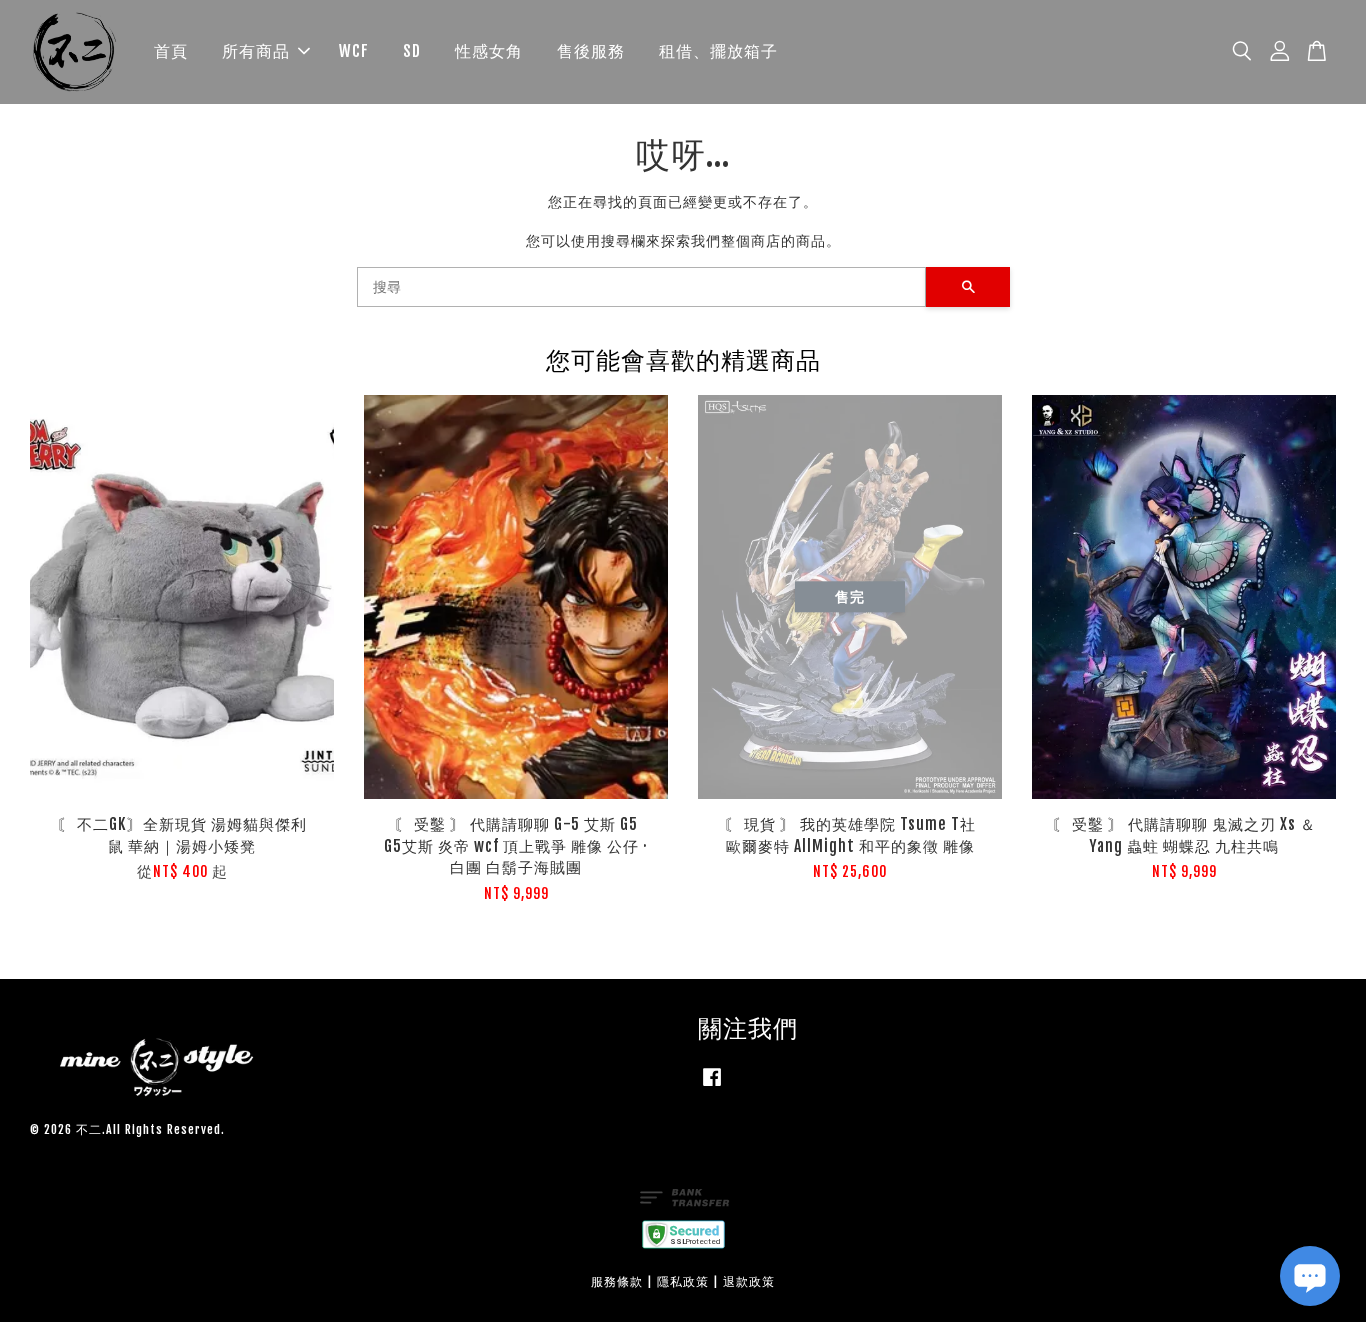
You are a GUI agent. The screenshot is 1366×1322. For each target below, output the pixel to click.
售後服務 (591, 51)
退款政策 (749, 1281)
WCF (354, 51)
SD (412, 51)
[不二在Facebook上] (712, 1086)
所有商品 (256, 51)
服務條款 (617, 1281)
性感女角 (489, 51)
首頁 (171, 51)
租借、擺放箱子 (718, 51)
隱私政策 (683, 1281)
